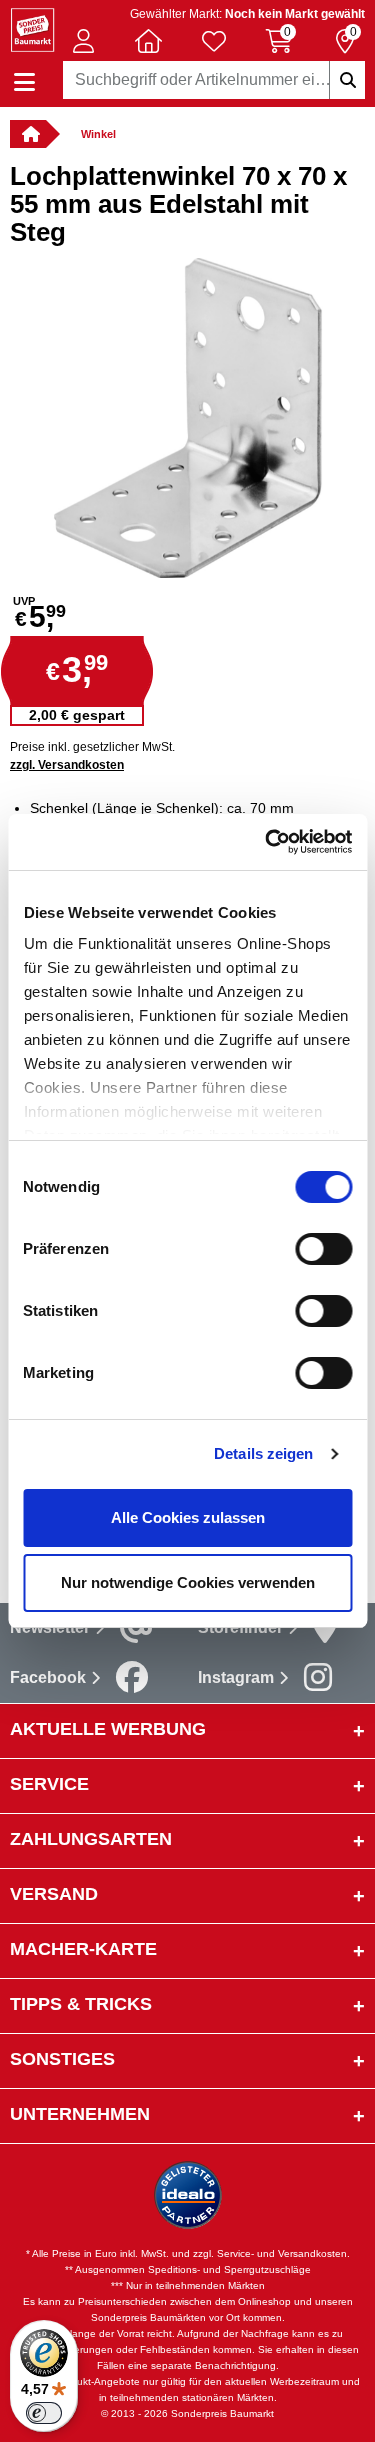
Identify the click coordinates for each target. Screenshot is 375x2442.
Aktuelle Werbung (108, 1729)
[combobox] (214, 80)
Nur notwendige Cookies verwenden (188, 1582)
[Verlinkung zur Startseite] (28, 134)
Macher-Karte (83, 1949)
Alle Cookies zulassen (188, 1517)
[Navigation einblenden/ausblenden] (24, 82)
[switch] (323, 1249)
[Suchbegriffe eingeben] (347, 80)
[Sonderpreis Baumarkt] (32, 28)
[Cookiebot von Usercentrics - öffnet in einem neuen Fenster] (267, 842)
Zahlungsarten (91, 1839)
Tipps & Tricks (81, 2004)
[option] (187, 418)
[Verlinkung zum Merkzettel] (214, 41)
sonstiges (62, 2059)
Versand (54, 1894)
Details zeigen (263, 1453)
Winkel (98, 134)
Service (49, 1784)
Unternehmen (80, 2114)
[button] (83, 41)
